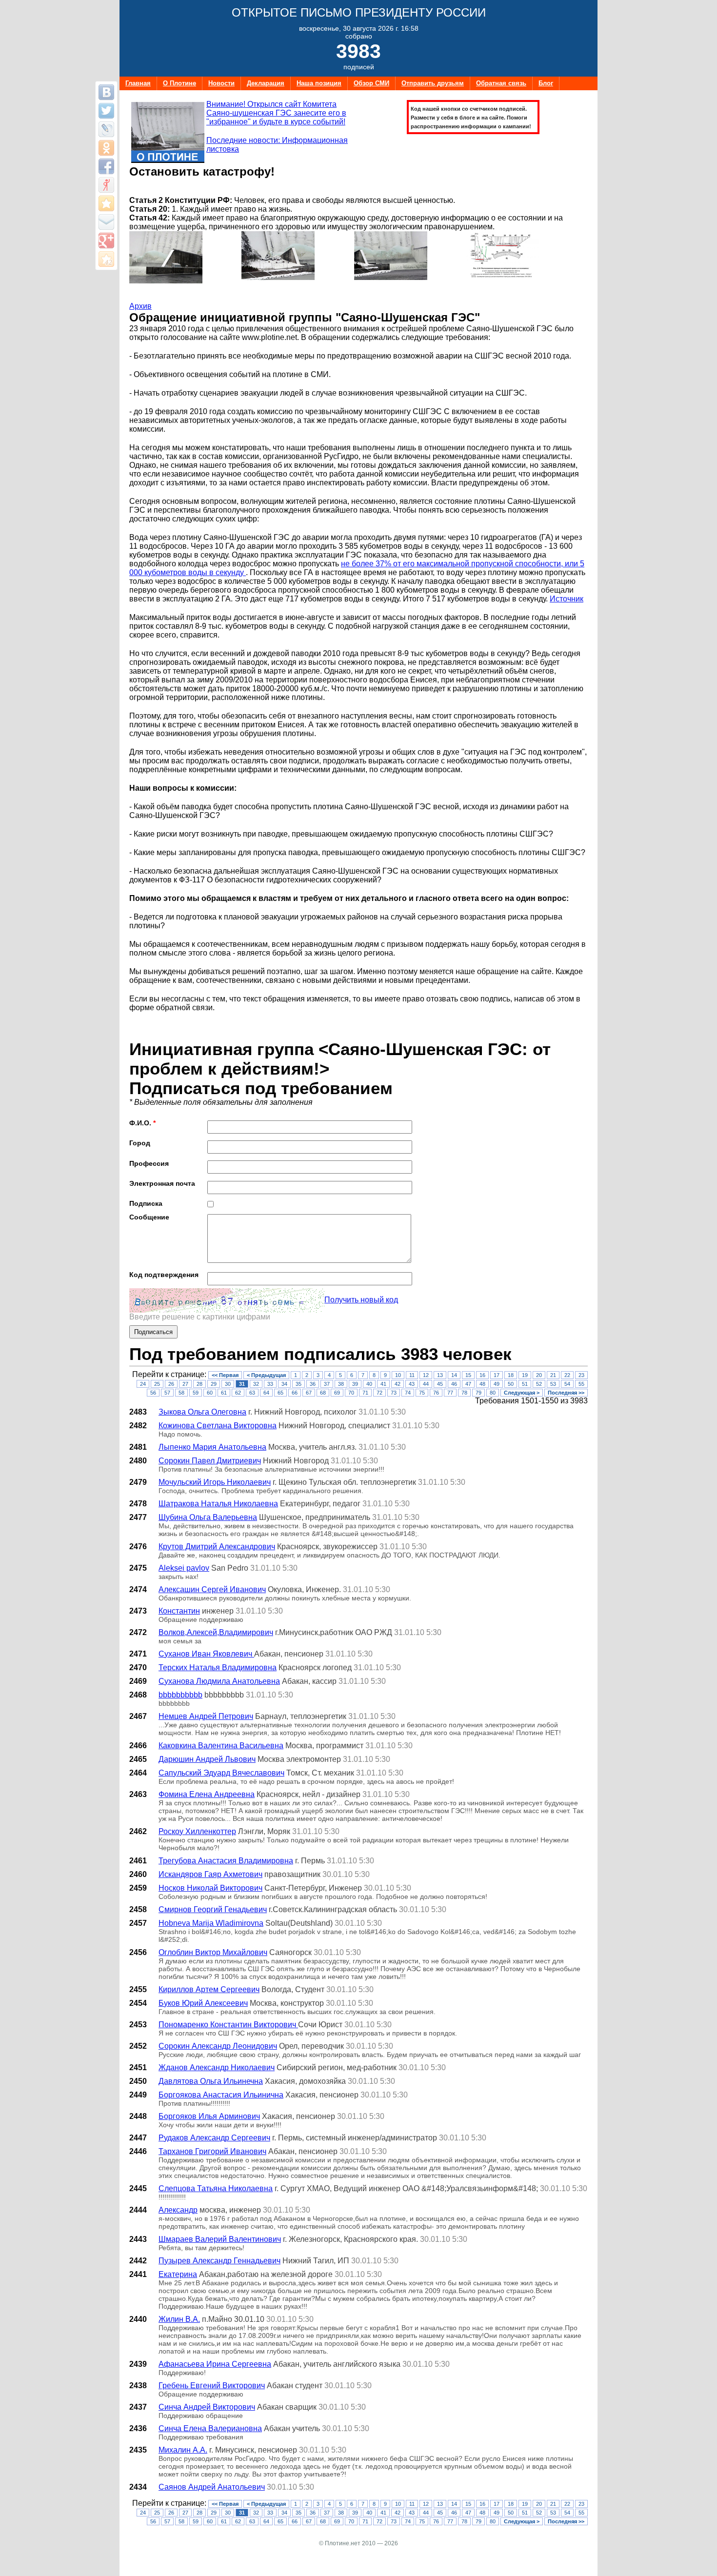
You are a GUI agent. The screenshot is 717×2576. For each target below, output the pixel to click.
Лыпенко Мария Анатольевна (212, 1447)
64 (266, 1393)
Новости (221, 83)
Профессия (149, 1163)
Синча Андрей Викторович (207, 2407)
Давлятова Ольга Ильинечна (211, 2081)
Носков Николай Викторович (210, 1888)
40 (369, 1384)
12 (426, 1375)
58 (181, 1393)
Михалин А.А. (183, 2450)
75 (422, 1393)
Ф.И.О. (142, 1123)
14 (454, 1375)
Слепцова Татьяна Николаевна (216, 2188)
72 (379, 1393)
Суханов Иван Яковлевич (206, 1654)
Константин (179, 1611)
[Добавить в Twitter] (106, 111)
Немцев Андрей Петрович (206, 1716)
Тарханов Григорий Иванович (212, 2151)
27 (185, 1384)
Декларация (266, 83)
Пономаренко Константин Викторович (228, 2025)
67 (309, 1393)
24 (143, 1384)
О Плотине (179, 83)
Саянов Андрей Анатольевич (212, 2487)
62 (238, 1393)
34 (284, 1384)
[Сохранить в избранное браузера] (106, 203)
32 (256, 1384)
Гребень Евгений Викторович (212, 2386)
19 (525, 1375)
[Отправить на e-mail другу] (106, 222)
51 (525, 1384)
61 (224, 1393)
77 (450, 1393)
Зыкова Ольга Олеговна (202, 1412)
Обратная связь (501, 83)
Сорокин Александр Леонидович (218, 2046)
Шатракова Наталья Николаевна (218, 1504)
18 (511, 1375)
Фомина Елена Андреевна (207, 1794)
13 (440, 1375)
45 (440, 1384)
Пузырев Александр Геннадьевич (219, 2261)
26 (171, 1384)
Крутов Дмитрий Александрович (217, 1547)
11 (412, 1375)
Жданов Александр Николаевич (217, 2067)
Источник (567, 599)
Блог (546, 83)
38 (341, 1384)
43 (412, 1384)
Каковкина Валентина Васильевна (221, 1746)
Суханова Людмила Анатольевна (219, 1681)
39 (355, 1384)
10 (398, 1375)
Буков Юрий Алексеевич (203, 2003)
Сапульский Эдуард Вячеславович (221, 1773)
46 (454, 1384)
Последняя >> (566, 1393)
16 (482, 1375)
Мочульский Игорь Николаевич (215, 1482)
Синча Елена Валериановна (210, 2428)
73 (394, 1393)
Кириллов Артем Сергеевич (209, 1989)
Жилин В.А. (179, 2319)
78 (464, 1393)
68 (323, 1393)
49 (497, 1384)
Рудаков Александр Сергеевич (214, 2138)
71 (365, 1393)
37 (327, 1384)
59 (196, 1393)
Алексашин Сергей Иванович (212, 1589)
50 (511, 1384)
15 (468, 1375)
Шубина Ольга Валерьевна (208, 1517)
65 (280, 1393)
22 (567, 1375)
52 (539, 1384)
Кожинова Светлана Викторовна (218, 1426)
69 (337, 1393)
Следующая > (522, 1393)
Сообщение (149, 1217)
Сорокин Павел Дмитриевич (210, 1461)
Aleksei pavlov (184, 1568)
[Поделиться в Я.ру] (106, 185)
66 (295, 1393)
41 (383, 1384)
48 (482, 1384)
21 (553, 1375)
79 (478, 1393)
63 (252, 1393)
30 (228, 1384)
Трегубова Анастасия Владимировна (226, 1861)
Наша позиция (319, 83)
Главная (138, 83)
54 (567, 1384)
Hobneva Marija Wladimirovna (211, 1923)
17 (497, 1375)
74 (408, 1393)
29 (214, 1384)
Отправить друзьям (433, 83)
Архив (140, 306)
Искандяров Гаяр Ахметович (210, 1874)
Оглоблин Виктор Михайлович (213, 1952)
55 (581, 1384)
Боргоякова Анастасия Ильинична (221, 2095)
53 (553, 1384)
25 (157, 1384)
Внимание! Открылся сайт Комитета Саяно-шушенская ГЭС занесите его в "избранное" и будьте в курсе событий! (276, 113)
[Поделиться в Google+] (106, 240)
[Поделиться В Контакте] (106, 92)
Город (140, 1143)
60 (210, 1393)
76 (436, 1393)
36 (313, 1384)
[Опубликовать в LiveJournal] (106, 129)
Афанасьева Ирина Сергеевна (215, 2364)
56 (153, 1393)
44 (426, 1384)
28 (199, 1384)
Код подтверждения (164, 1275)
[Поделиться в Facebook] (106, 166)
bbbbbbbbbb (180, 1695)
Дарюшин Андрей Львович (207, 1759)
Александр (178, 2210)
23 (581, 1375)
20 (539, 1375)
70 (351, 1393)
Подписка (146, 1203)
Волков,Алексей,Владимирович (216, 1632)
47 (468, 1384)
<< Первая (225, 1375)
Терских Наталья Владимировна (218, 1667)
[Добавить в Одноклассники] (106, 148)
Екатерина (178, 2274)
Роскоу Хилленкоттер (197, 1831)
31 (242, 1384)
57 (167, 1393)
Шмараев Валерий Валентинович (220, 2239)
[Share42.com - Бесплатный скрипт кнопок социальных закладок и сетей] (106, 259)
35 (299, 1384)
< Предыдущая (266, 1375)
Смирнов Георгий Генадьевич (213, 1909)
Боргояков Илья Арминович (209, 2116)
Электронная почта (162, 1183)
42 (398, 1384)
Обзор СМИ (371, 83)
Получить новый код (361, 1300)
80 (493, 1393)
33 (270, 1384)
